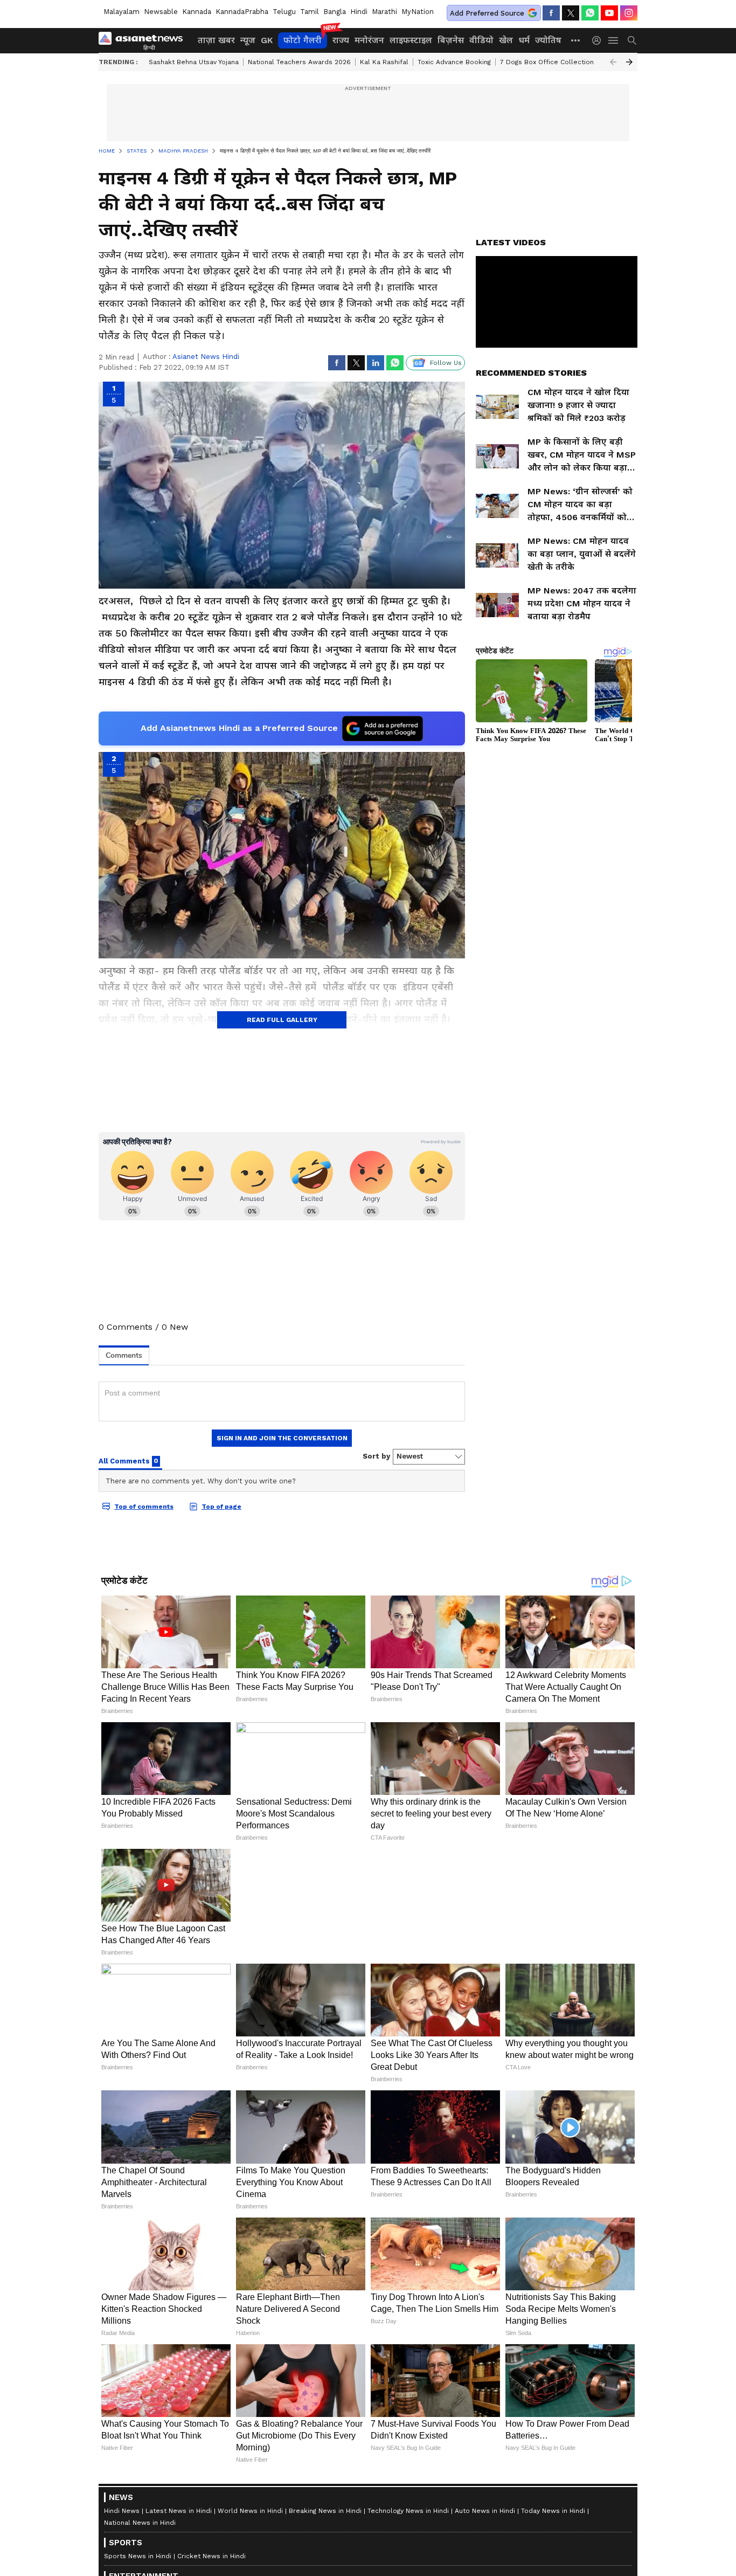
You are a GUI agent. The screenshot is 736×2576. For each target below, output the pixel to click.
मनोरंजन (369, 40)
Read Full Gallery (282, 1020)
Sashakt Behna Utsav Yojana (194, 62)
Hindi (359, 12)
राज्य (341, 40)
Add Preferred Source (487, 13)
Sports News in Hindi (138, 2556)
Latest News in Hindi (179, 2511)
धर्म (524, 40)
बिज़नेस (451, 40)
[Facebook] (551, 13)
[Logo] (144, 40)
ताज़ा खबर (216, 40)
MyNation (418, 12)
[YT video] (609, 13)
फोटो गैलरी (303, 40)
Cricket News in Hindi (211, 2556)
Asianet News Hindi (206, 357)
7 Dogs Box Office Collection (547, 62)
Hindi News (122, 2511)
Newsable (161, 12)
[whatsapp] (590, 13)
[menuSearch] (632, 40)
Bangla (335, 12)
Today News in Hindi (553, 2511)
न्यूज (248, 40)
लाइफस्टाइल (411, 40)
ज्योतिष (548, 40)
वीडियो (481, 40)
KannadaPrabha (242, 12)
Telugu (284, 12)
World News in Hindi (250, 2511)
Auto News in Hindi (485, 2511)
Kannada (197, 12)
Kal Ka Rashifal (384, 62)
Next (629, 62)
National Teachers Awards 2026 (299, 62)
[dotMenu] (576, 40)
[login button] (599, 40)
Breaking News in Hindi (325, 2511)
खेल (506, 40)
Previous (613, 62)
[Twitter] (571, 13)
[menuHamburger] (614, 40)
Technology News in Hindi (408, 2511)
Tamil (310, 12)
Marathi (384, 12)
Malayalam (121, 12)
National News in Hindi (140, 2523)
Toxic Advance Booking (454, 62)
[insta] (629, 13)
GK (267, 40)
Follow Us (446, 363)
